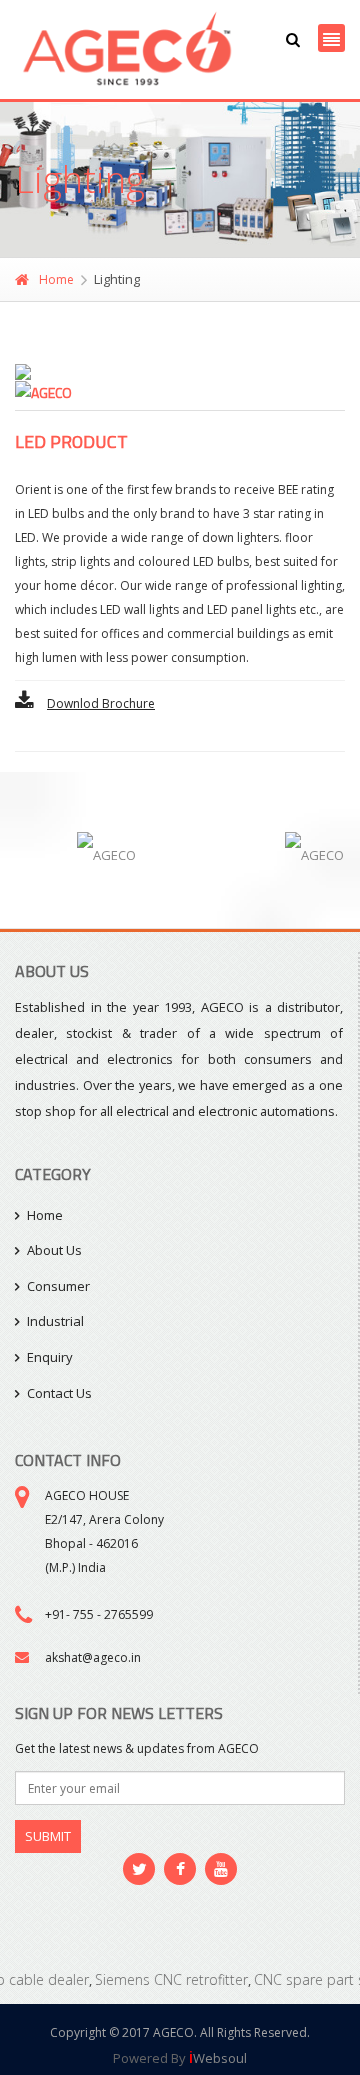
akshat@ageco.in (93, 1657)
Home (56, 279)
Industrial (55, 1321)
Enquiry (50, 1357)
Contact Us (59, 1393)
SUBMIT (48, 1836)
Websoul (218, 2058)
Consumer (58, 1286)
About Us (54, 1250)
